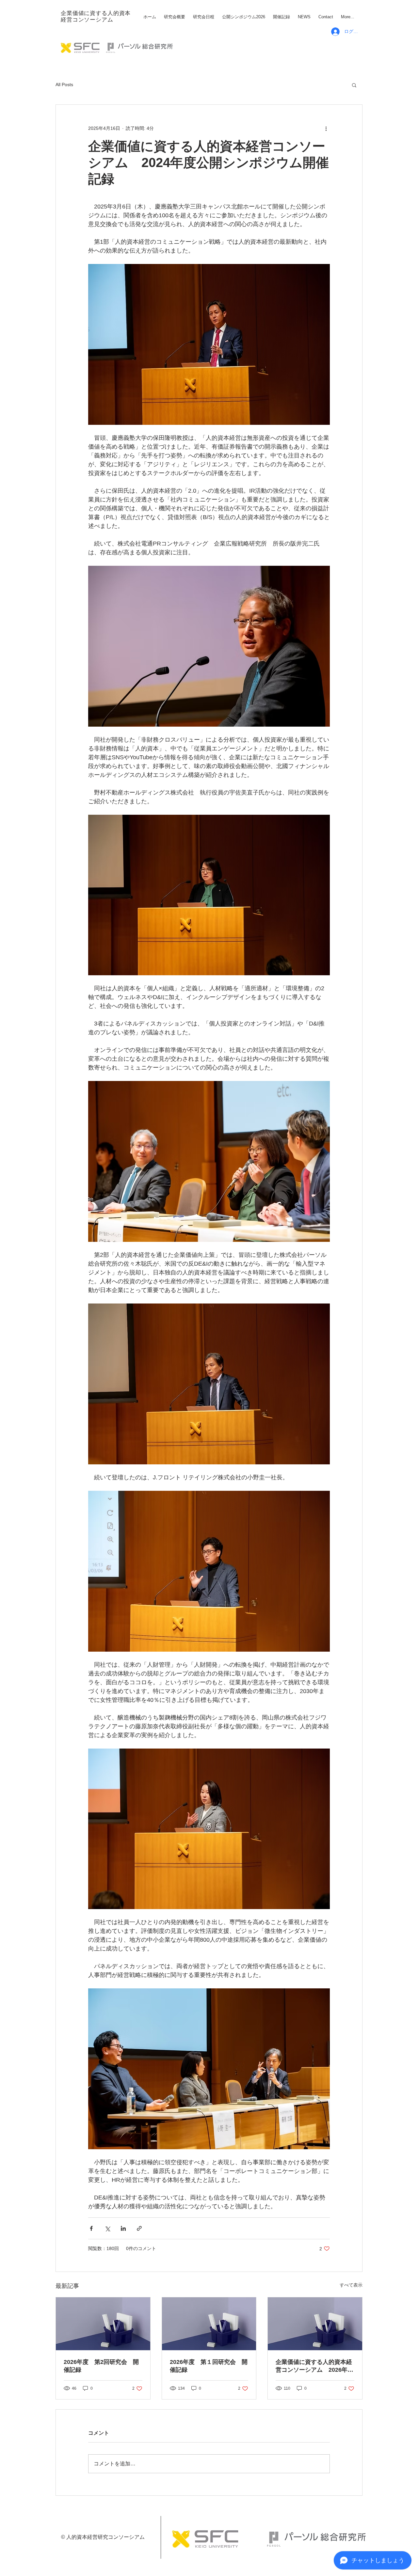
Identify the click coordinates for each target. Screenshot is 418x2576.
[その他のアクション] (326, 128)
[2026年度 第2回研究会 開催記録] (103, 2324)
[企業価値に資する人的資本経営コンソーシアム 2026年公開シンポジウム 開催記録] (315, 2324)
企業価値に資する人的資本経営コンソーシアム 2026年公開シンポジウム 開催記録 (314, 2366)
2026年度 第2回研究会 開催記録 (101, 2366)
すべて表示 (351, 2285)
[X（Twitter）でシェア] (107, 2228)
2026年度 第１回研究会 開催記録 (209, 2366)
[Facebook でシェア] (91, 2228)
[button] (354, 85)
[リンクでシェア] (139, 2228)
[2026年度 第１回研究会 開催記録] (209, 2324)
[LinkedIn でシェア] (123, 2228)
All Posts (64, 85)
